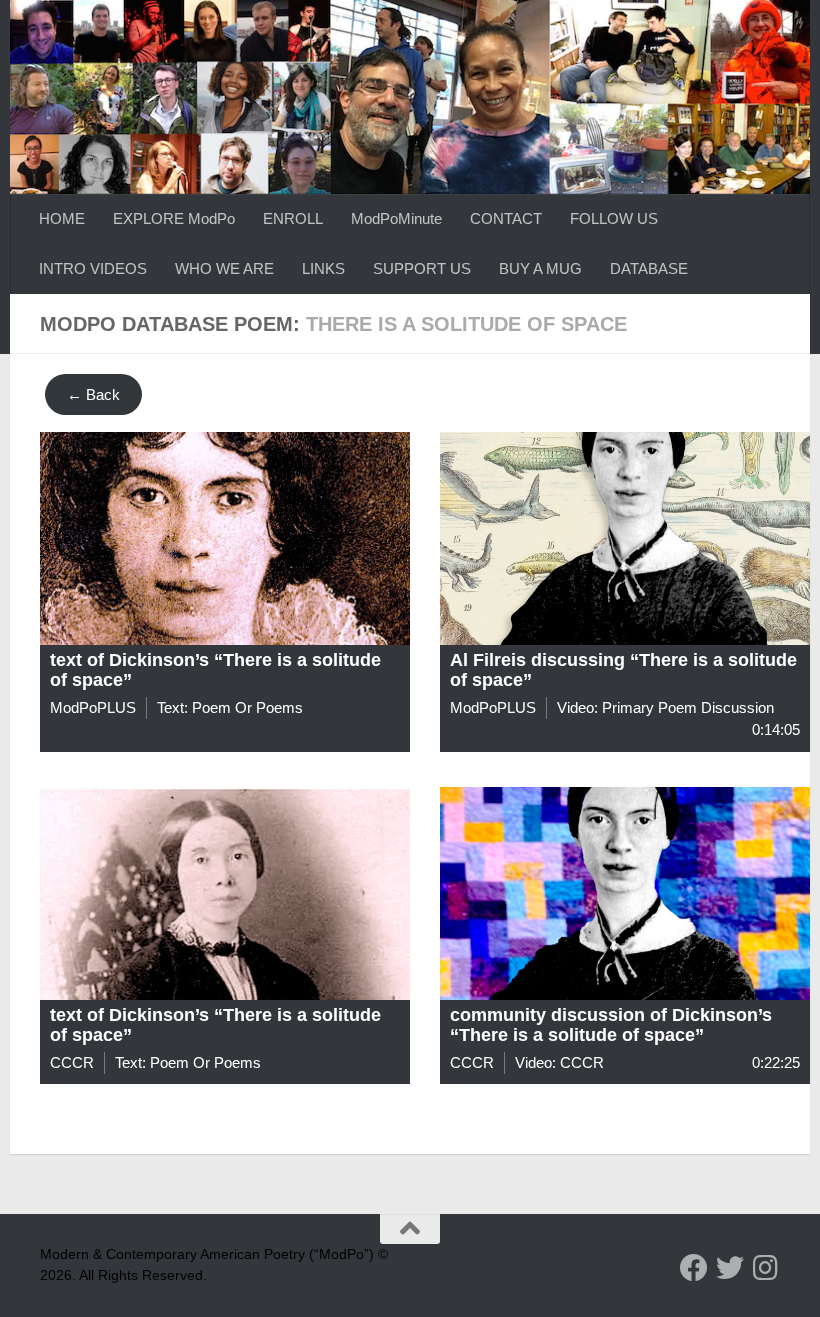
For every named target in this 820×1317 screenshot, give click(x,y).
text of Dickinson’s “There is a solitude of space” (215, 670)
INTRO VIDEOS (93, 268)
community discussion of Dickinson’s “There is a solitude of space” (611, 1025)
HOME (62, 218)
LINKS (323, 268)
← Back (93, 394)
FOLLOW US (614, 218)
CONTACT (506, 218)
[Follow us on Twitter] (730, 1268)
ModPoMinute (396, 218)
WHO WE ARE (224, 268)
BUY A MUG (540, 268)
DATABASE (649, 268)
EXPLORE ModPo (174, 218)
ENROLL (293, 218)
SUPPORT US (422, 268)
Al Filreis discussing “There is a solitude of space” (623, 670)
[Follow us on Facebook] (694, 1268)
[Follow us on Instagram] (766, 1268)
